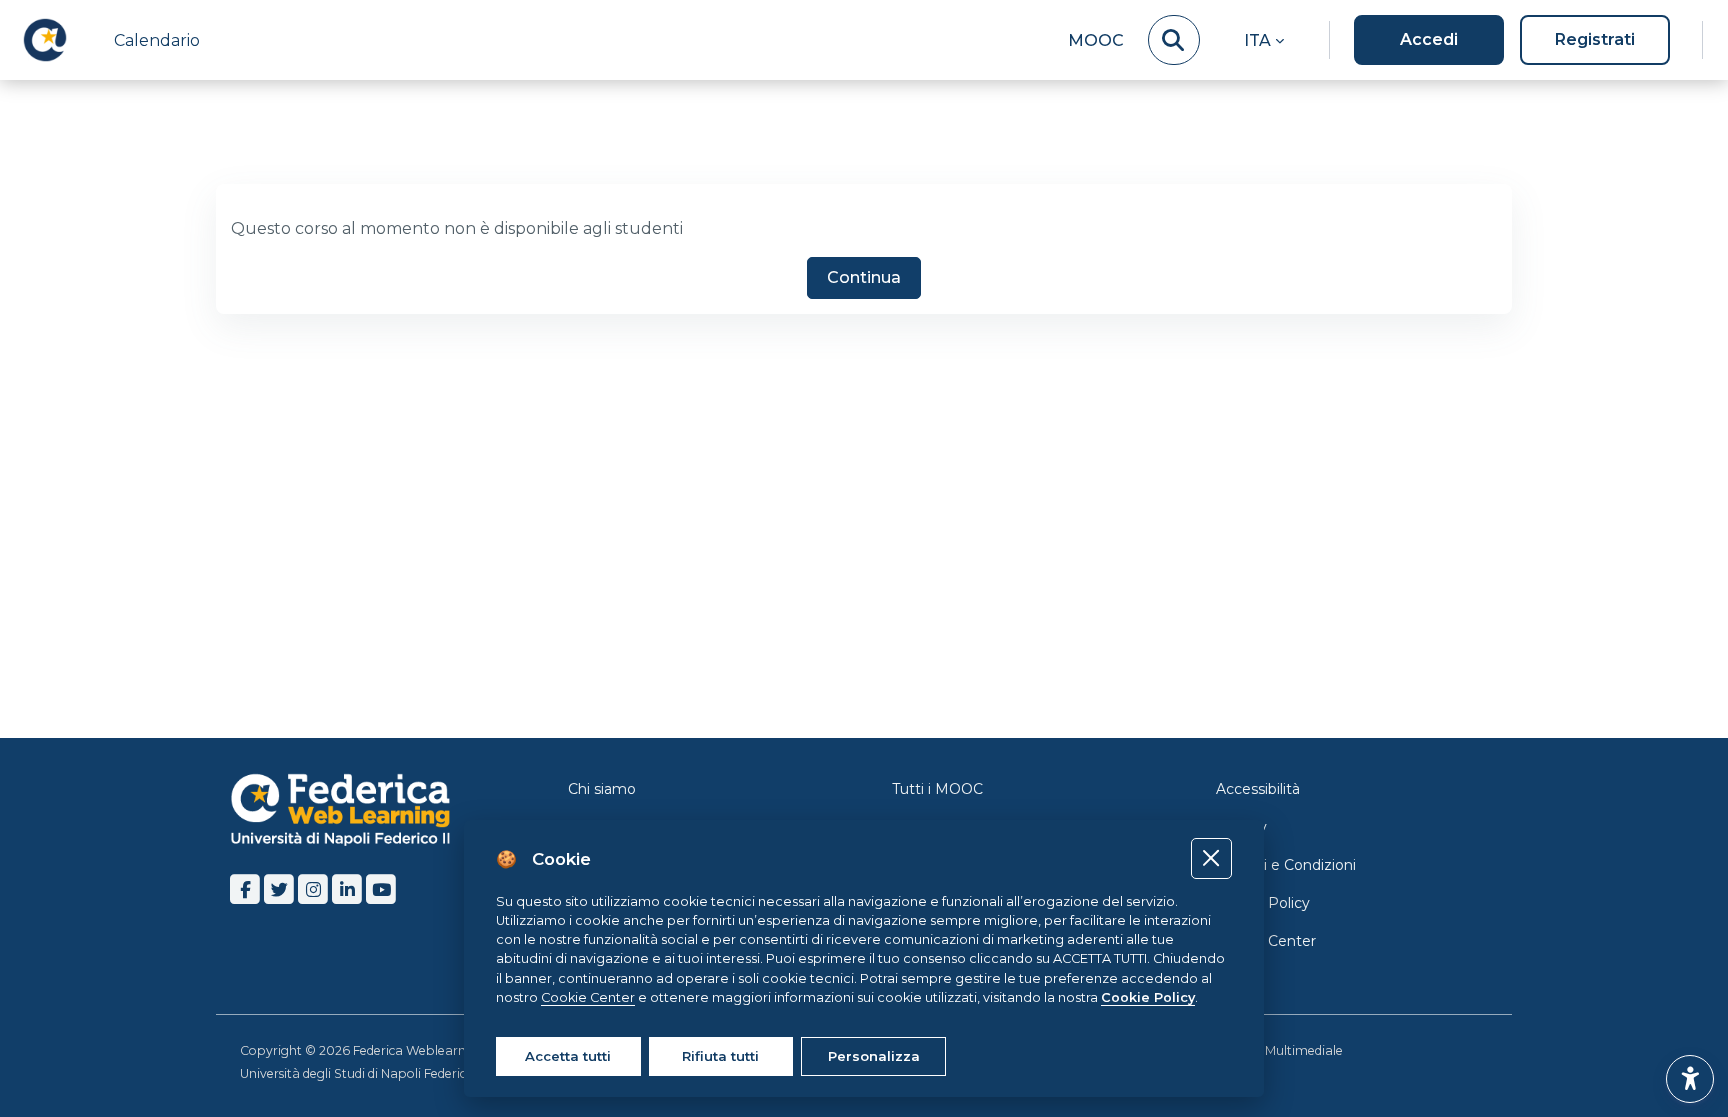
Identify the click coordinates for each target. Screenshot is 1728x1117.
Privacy (1241, 827)
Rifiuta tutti (720, 1056)
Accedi (1429, 39)
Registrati (1595, 39)
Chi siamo (602, 789)
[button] (1264, 40)
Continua (864, 277)
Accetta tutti (568, 1056)
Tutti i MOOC (937, 789)
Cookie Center (1266, 941)
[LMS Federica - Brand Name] (45, 40)
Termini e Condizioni (1286, 865)
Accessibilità (1258, 789)
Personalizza (874, 1056)
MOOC (1096, 40)
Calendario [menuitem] (157, 40)
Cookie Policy (1263, 903)
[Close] (1211, 858)
